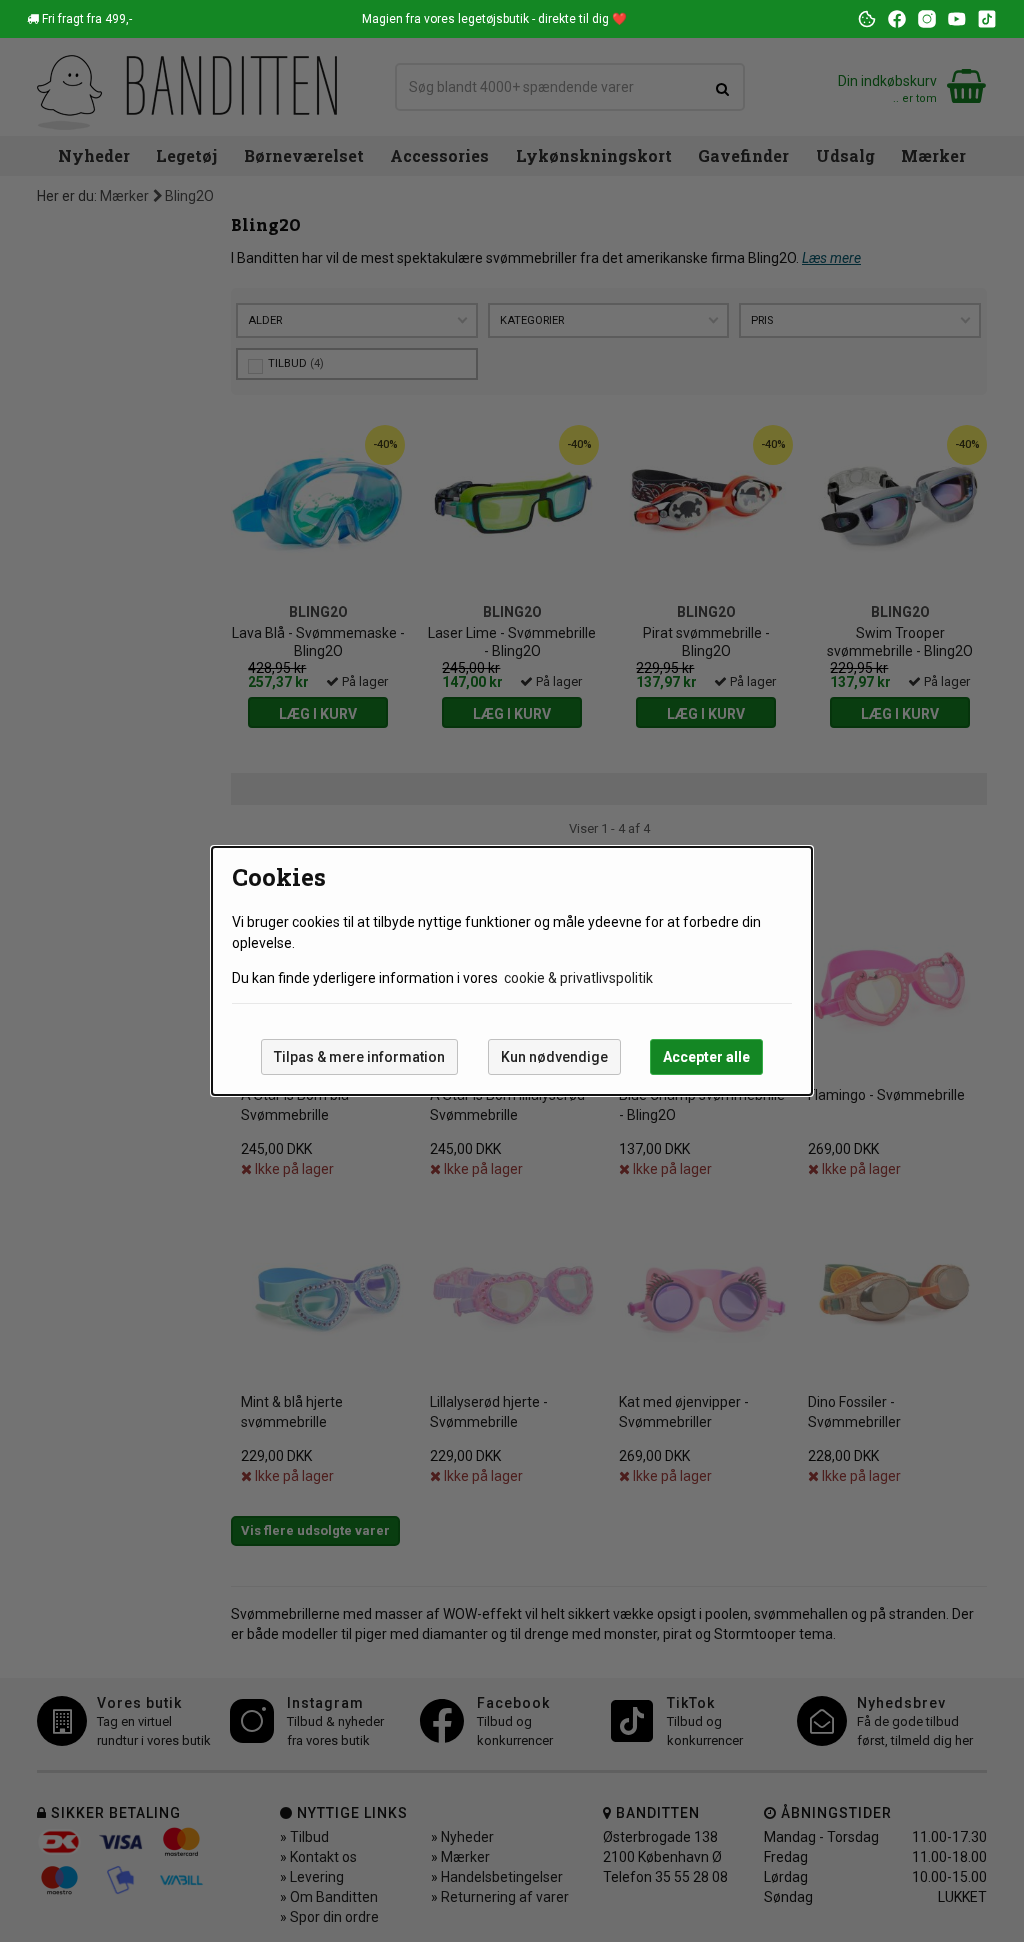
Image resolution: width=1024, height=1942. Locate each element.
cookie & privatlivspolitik (578, 978)
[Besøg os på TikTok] (987, 19)
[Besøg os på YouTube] (957, 19)
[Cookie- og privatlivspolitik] (867, 19)
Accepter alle (706, 1057)
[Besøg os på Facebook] (897, 19)
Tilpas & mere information (359, 1057)
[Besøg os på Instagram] (927, 19)
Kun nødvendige (554, 1057)
